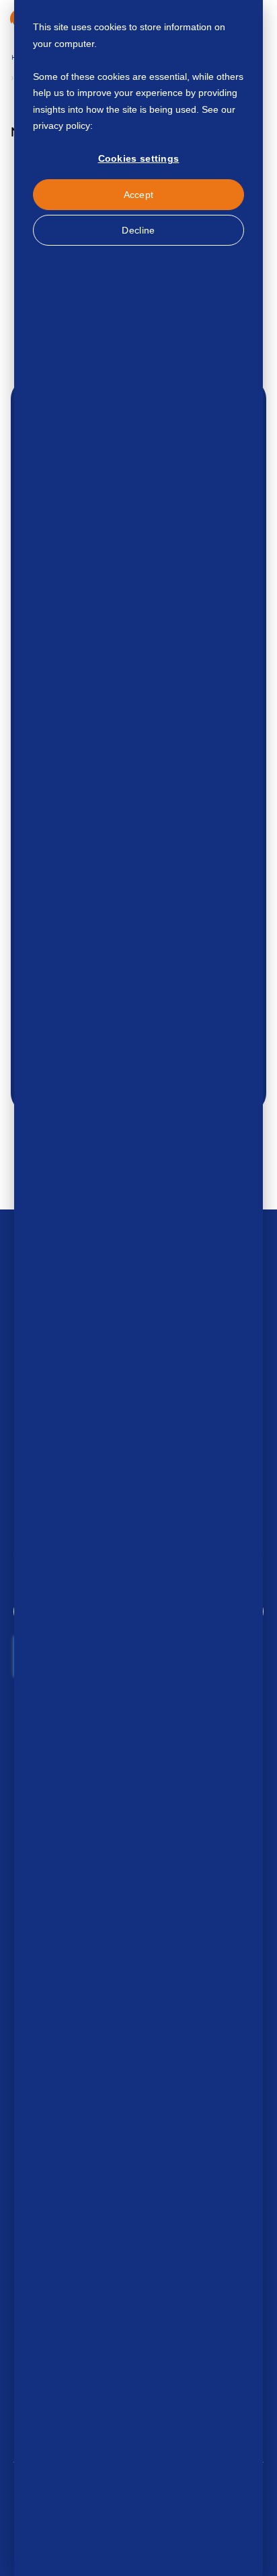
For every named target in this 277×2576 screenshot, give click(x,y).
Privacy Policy (125, 126)
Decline (138, 230)
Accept (139, 195)
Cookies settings (139, 158)
